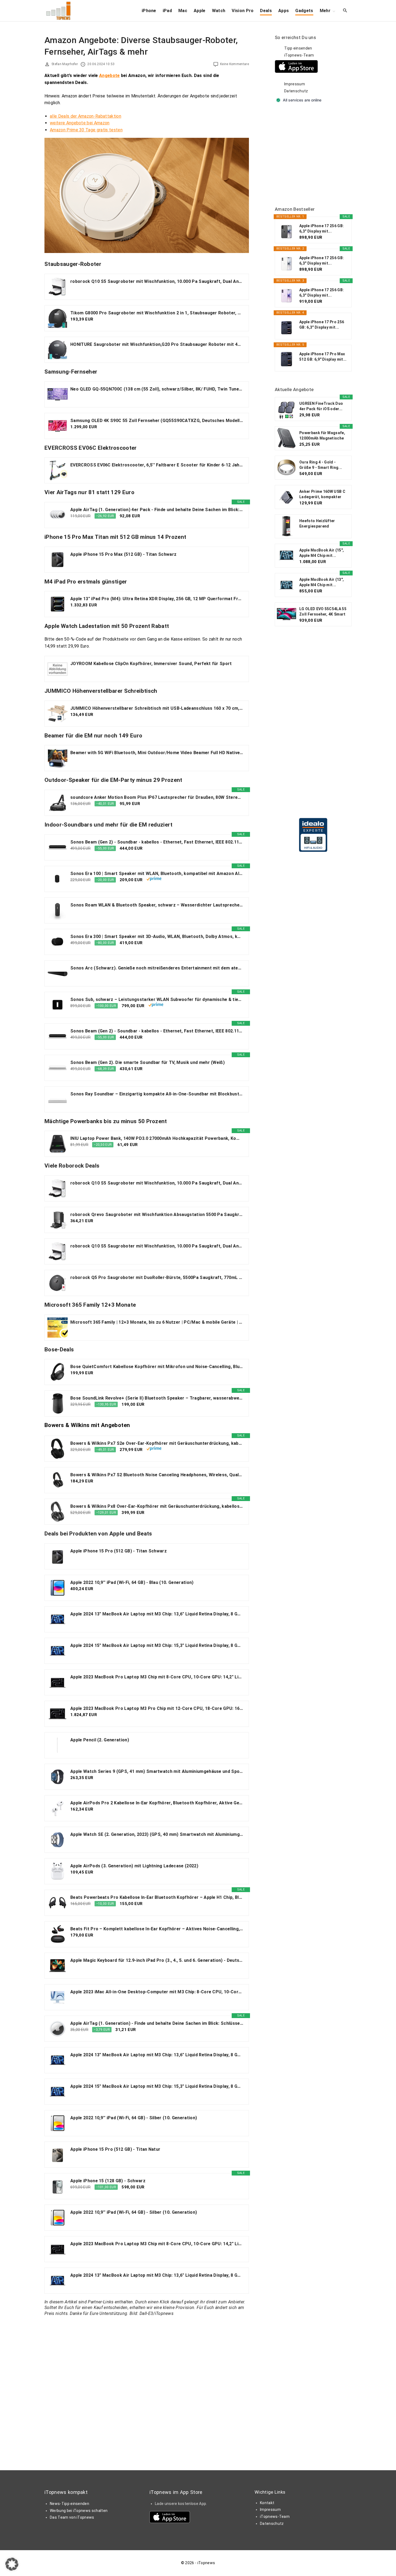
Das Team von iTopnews (72, 2517)
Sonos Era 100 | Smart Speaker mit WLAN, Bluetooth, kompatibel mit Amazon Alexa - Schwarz (157, 874)
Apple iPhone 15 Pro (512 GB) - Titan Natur (115, 2149)
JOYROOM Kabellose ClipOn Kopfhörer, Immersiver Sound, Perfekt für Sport (151, 664)
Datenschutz (296, 91)
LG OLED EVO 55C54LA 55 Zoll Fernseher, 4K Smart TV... (323, 612)
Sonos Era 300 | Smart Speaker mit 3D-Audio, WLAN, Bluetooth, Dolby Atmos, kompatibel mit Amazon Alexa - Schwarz (157, 936)
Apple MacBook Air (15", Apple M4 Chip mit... (322, 553)
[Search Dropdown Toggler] (345, 11)
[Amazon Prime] (154, 880)
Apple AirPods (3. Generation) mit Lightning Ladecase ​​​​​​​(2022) (134, 1866)
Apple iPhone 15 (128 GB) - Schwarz (108, 2181)
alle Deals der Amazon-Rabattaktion (86, 116)
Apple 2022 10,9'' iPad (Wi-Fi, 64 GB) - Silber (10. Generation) (134, 2118)
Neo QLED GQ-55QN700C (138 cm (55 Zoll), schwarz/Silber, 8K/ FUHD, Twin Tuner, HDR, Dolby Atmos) (157, 389)
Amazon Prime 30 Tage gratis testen (86, 130)
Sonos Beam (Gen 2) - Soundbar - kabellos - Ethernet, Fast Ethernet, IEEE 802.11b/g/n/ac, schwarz (157, 842)
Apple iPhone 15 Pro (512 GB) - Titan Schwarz (119, 1551)
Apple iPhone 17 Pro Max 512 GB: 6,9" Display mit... (323, 357)
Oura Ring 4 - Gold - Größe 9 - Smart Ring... (321, 465)
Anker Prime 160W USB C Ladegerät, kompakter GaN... (322, 494)
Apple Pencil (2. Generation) (100, 1740)
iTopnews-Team (299, 55)
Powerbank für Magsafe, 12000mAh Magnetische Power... (322, 436)
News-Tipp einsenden (70, 2504)
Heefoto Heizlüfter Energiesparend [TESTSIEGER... (317, 524)
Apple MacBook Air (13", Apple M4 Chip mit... (322, 582)
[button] (12, 2564)
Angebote (110, 75)
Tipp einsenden (298, 48)
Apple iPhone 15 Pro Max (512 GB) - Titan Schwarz (123, 554)
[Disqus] (147, 2388)
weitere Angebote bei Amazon (80, 123)
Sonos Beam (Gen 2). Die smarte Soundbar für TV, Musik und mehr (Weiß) (147, 1062)
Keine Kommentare (235, 64)
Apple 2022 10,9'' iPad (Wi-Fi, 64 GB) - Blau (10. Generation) (132, 1582)
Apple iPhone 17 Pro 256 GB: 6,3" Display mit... (322, 325)
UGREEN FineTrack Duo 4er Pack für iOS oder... (321, 406)
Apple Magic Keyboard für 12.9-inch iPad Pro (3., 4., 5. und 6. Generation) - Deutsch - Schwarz (157, 1960)
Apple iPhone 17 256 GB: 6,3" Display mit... (322, 229)
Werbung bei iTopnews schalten (79, 2511)
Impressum (295, 84)
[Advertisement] (315, 155)
